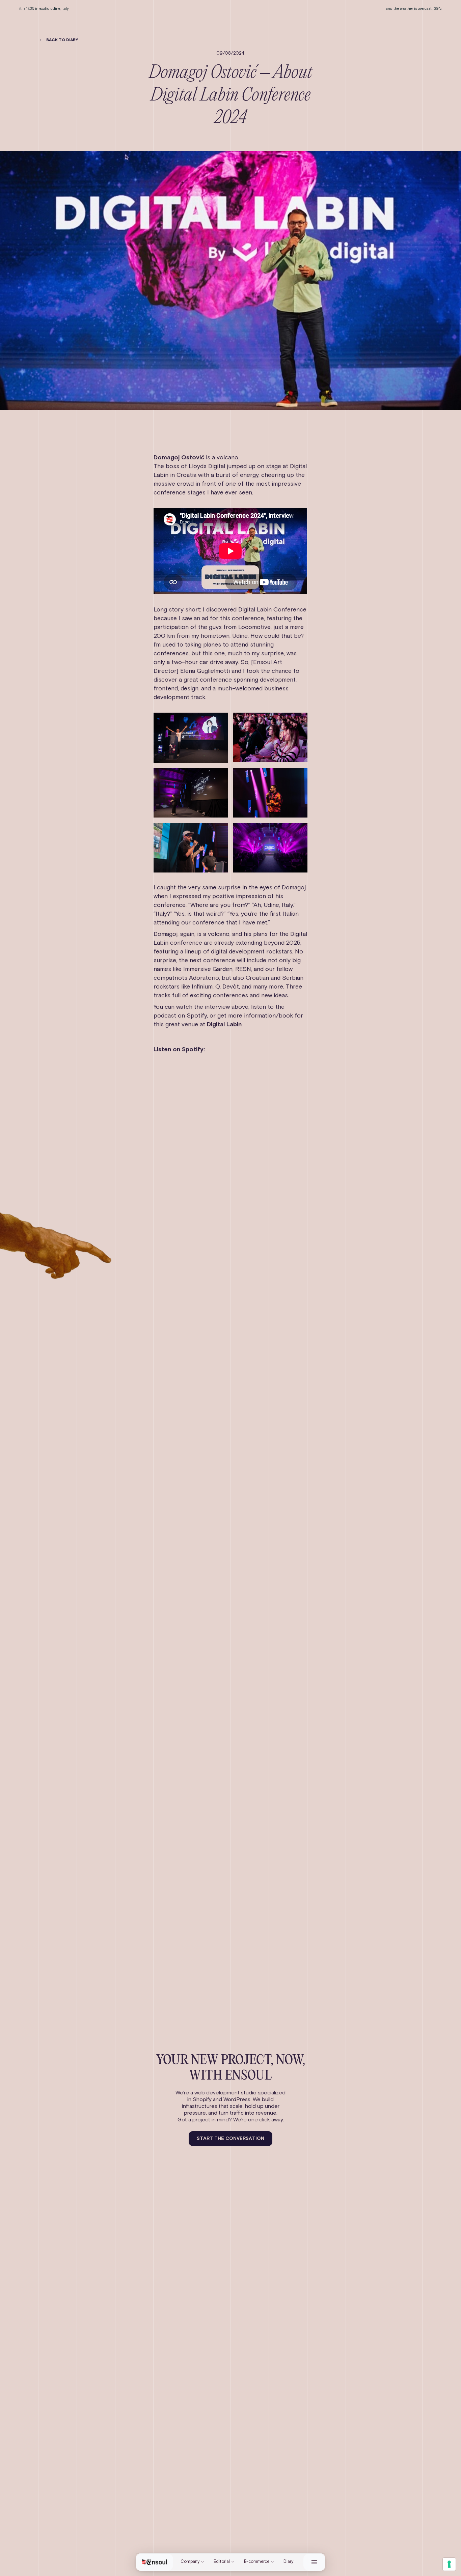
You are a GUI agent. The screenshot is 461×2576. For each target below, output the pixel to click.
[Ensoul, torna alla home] (155, 2562)
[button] (59, 40)
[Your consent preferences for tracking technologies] (449, 2564)
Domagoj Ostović (179, 458)
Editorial (222, 2562)
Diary (288, 2562)
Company (190, 2562)
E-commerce (257, 2562)
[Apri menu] (314, 2562)
